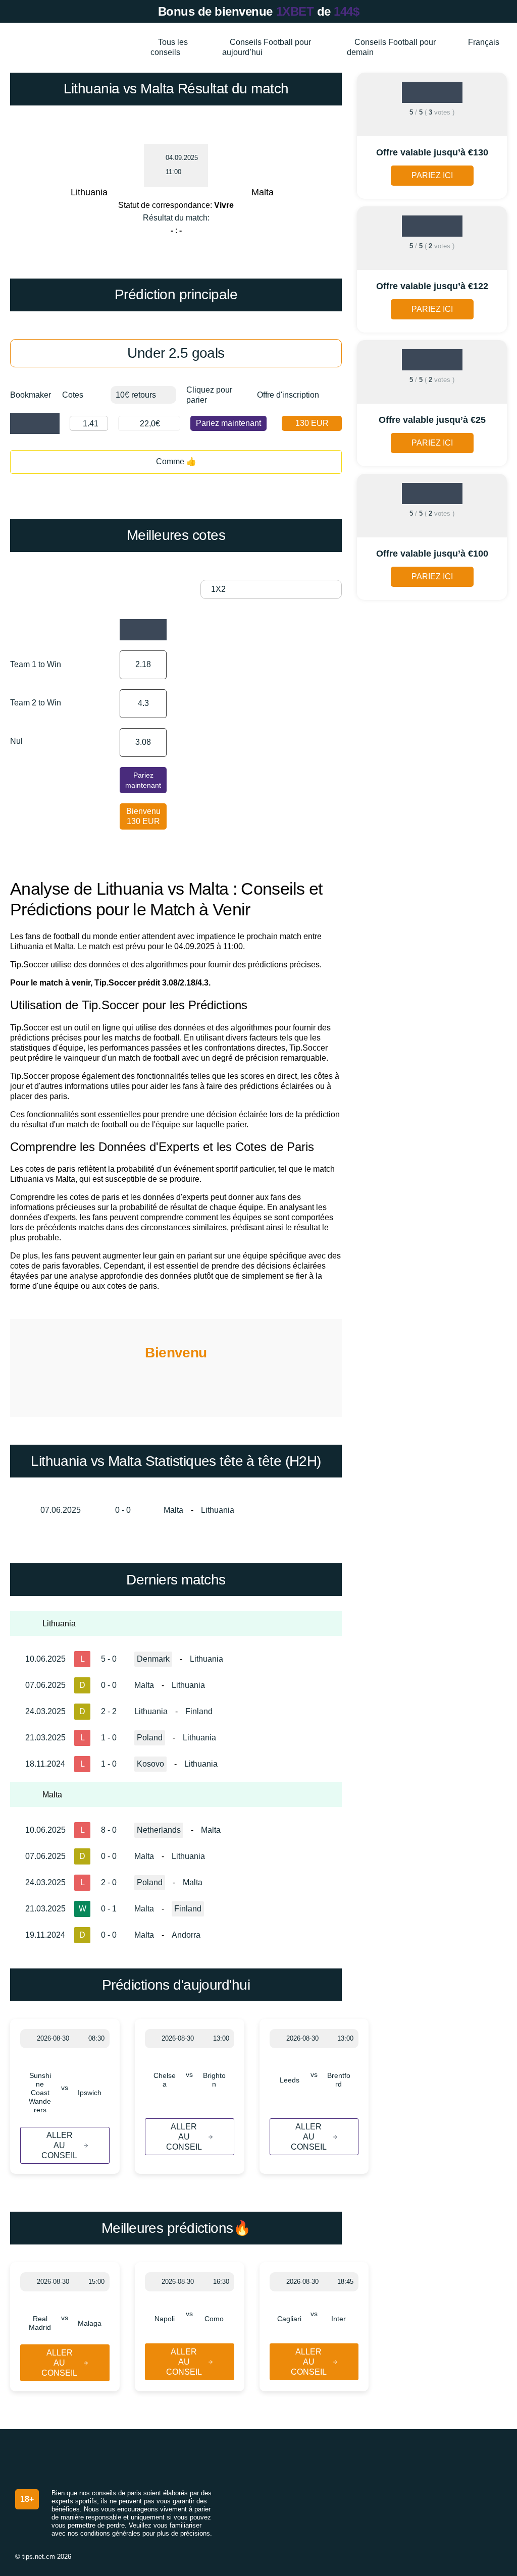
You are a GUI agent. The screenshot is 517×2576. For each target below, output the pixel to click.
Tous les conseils (169, 47)
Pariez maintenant (228, 423)
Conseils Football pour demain (391, 47)
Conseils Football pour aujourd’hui (267, 47)
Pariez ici (432, 175)
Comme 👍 (176, 461)
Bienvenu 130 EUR (143, 816)
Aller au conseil (59, 2145)
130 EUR (312, 423)
